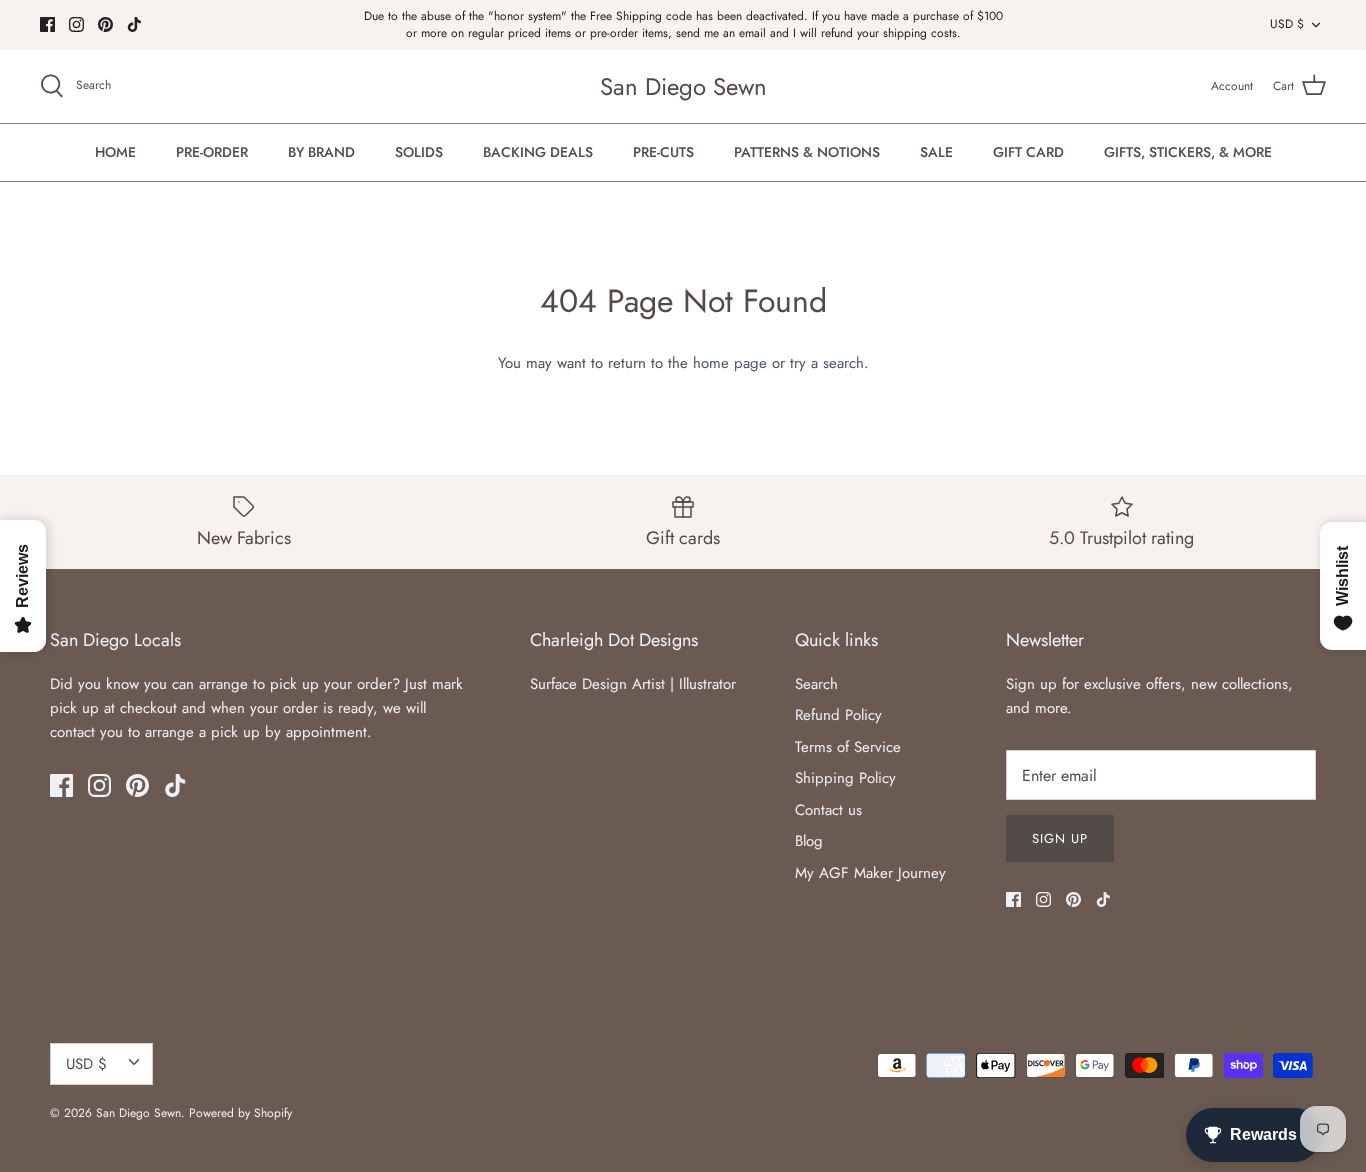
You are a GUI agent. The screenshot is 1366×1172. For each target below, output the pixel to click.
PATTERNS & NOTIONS (807, 152)
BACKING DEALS (538, 152)
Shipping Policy (845, 778)
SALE (936, 152)
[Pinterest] (105, 24)
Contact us (828, 810)
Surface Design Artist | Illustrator (633, 684)
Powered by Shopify (240, 1113)
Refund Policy (838, 715)
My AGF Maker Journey (870, 873)
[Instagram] (76, 24)
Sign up (1060, 838)
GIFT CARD (1028, 152)
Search (816, 684)
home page (730, 363)
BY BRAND (321, 152)
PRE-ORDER (212, 152)
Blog (809, 841)
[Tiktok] (134, 24)
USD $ (1287, 24)
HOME (115, 152)
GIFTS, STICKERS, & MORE (1188, 152)
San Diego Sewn (138, 1113)
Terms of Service (848, 747)
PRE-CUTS (663, 152)
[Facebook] (47, 24)
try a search (827, 363)
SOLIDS (419, 152)
